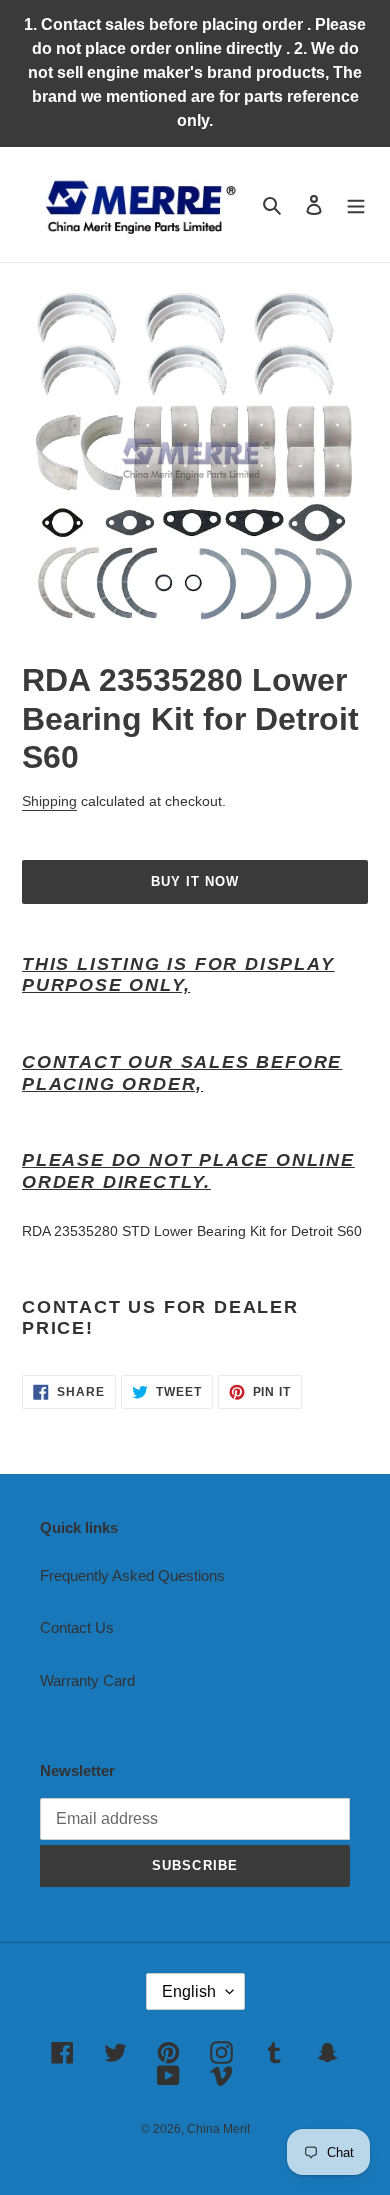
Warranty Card (87, 1680)
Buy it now (195, 881)
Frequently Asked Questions (132, 1575)
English (189, 1991)
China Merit (218, 2129)
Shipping (49, 801)
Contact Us (77, 1627)
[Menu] (356, 204)
